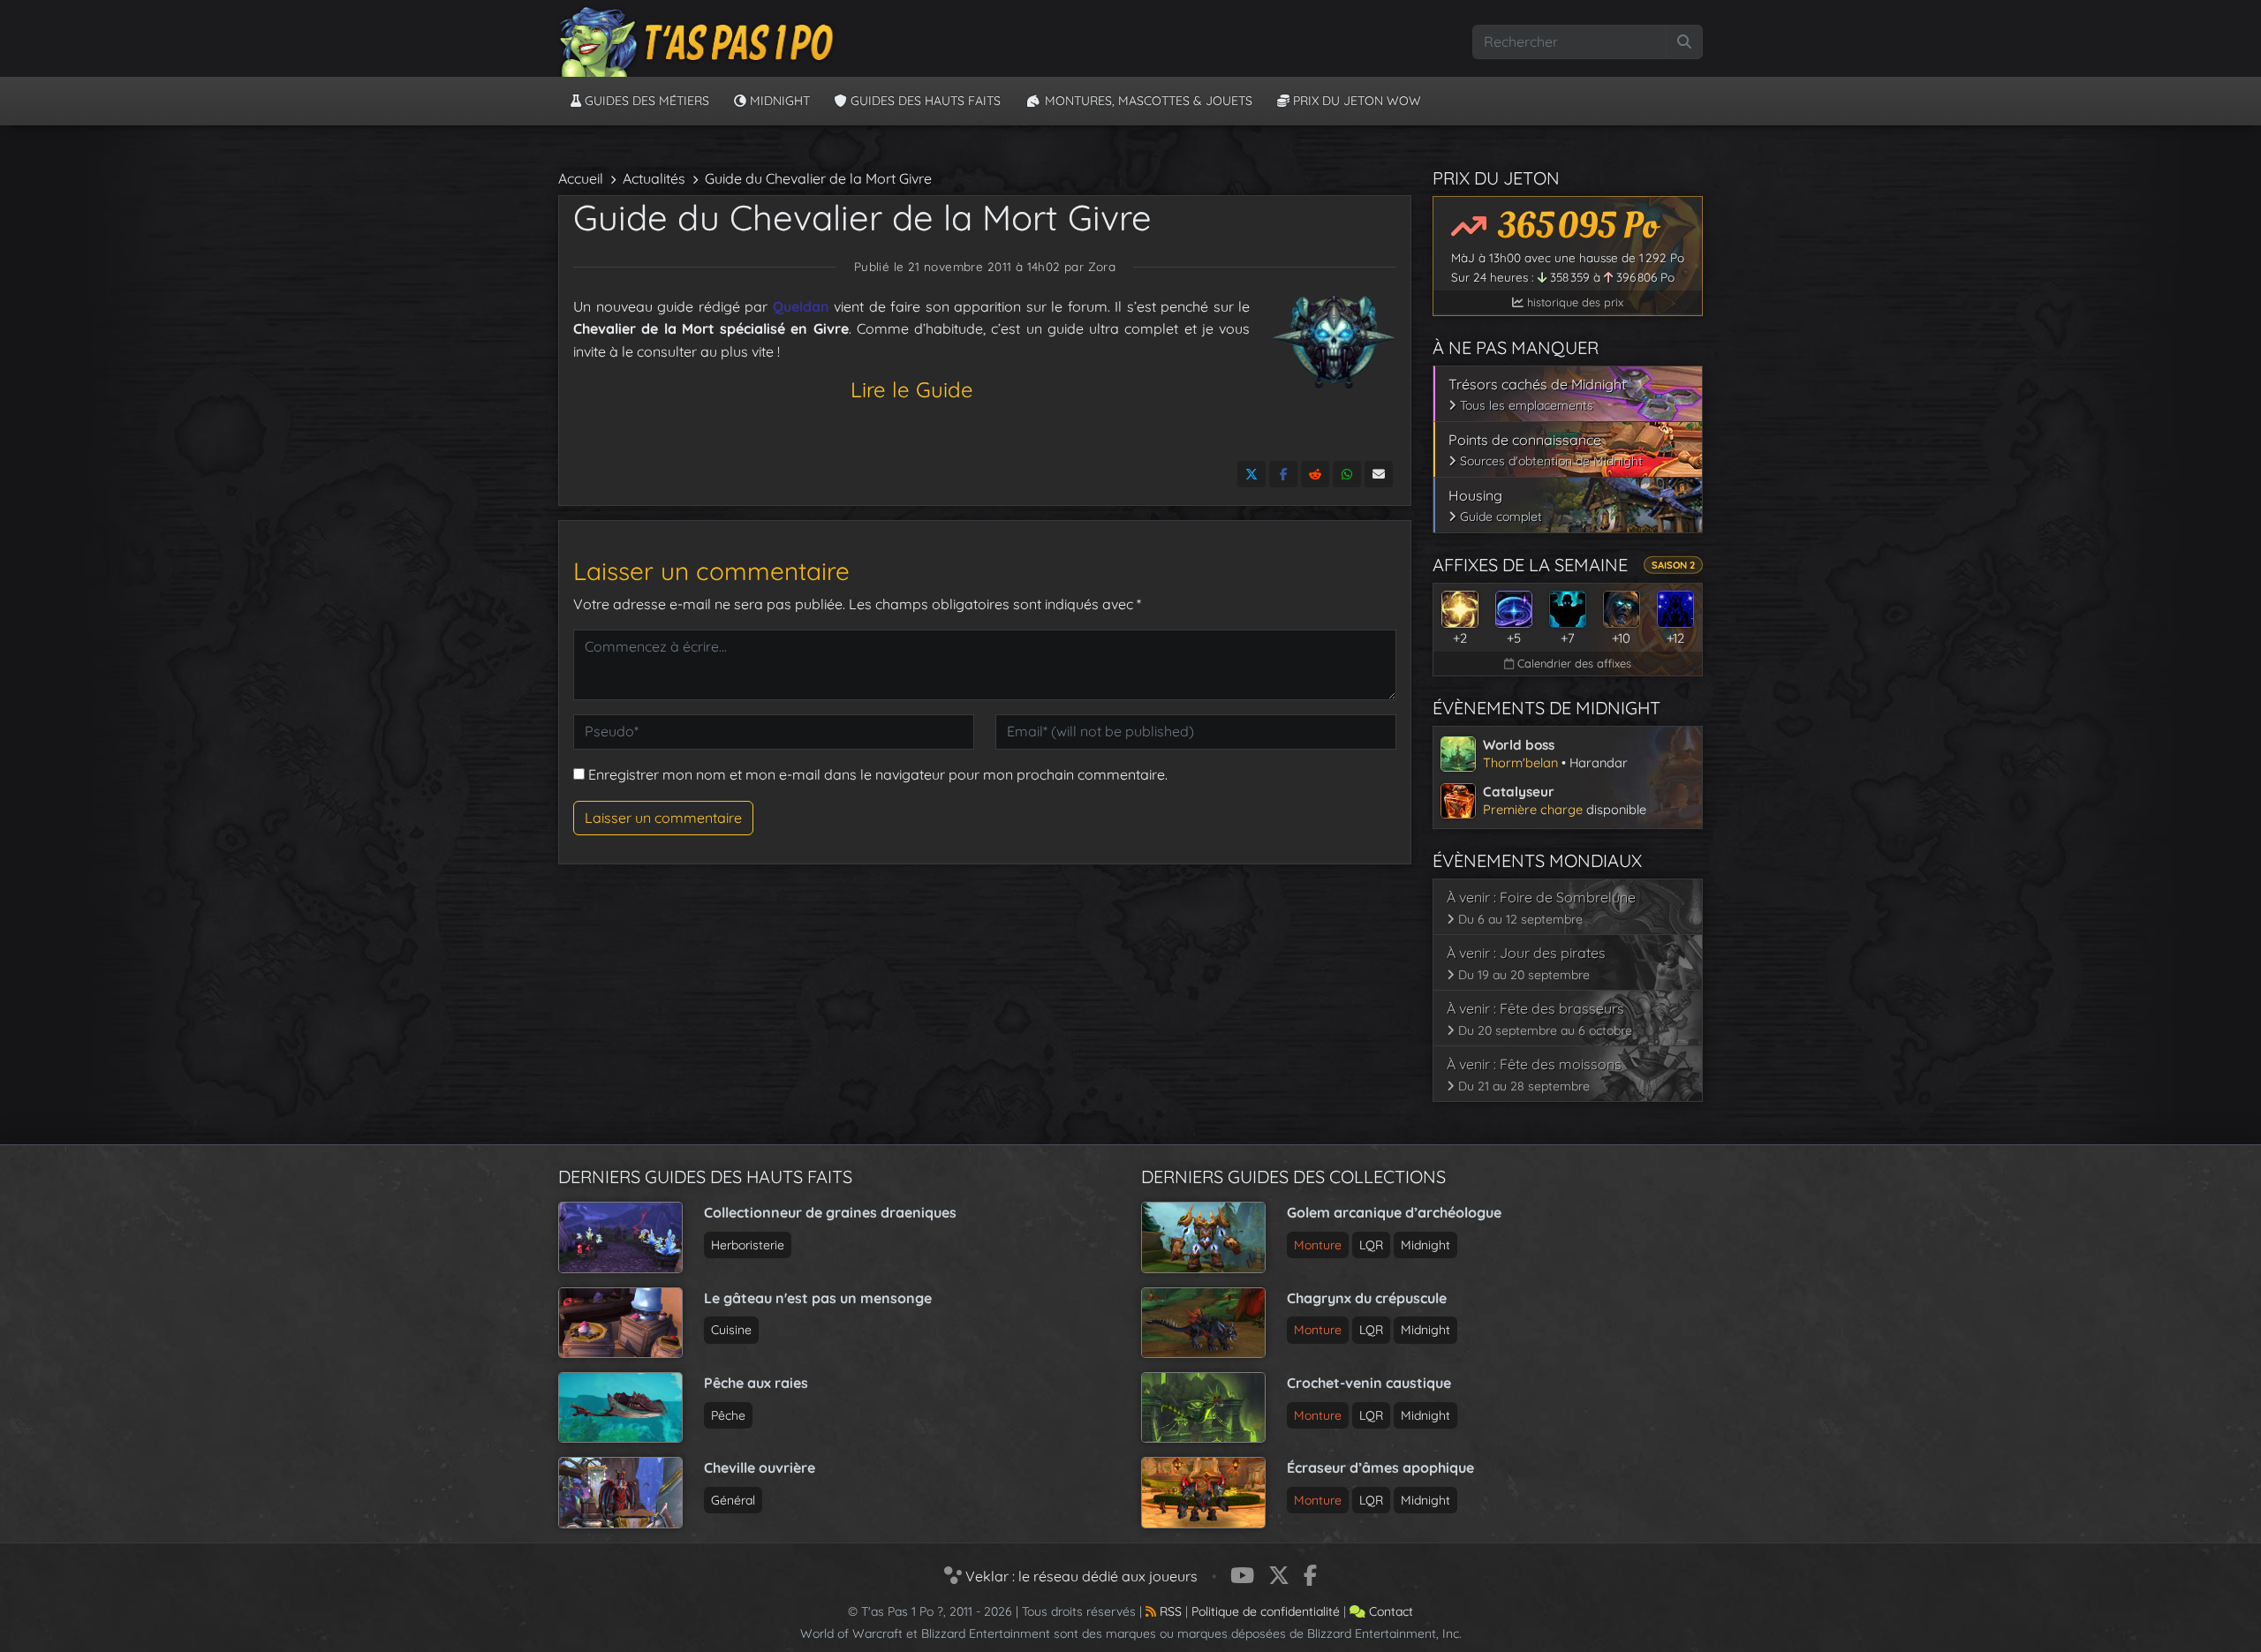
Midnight (778, 101)
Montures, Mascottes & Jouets (1147, 101)
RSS (1169, 1611)
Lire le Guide (912, 389)
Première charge (1533, 809)
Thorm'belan (1520, 762)
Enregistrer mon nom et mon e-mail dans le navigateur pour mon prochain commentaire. (878, 774)
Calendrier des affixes (1573, 663)
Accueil (581, 178)
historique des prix (1573, 302)
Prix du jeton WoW (1355, 101)
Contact (1389, 1611)
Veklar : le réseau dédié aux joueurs (1080, 1576)
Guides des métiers (645, 101)
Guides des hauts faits (924, 101)
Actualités (654, 178)
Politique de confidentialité (1266, 1611)
